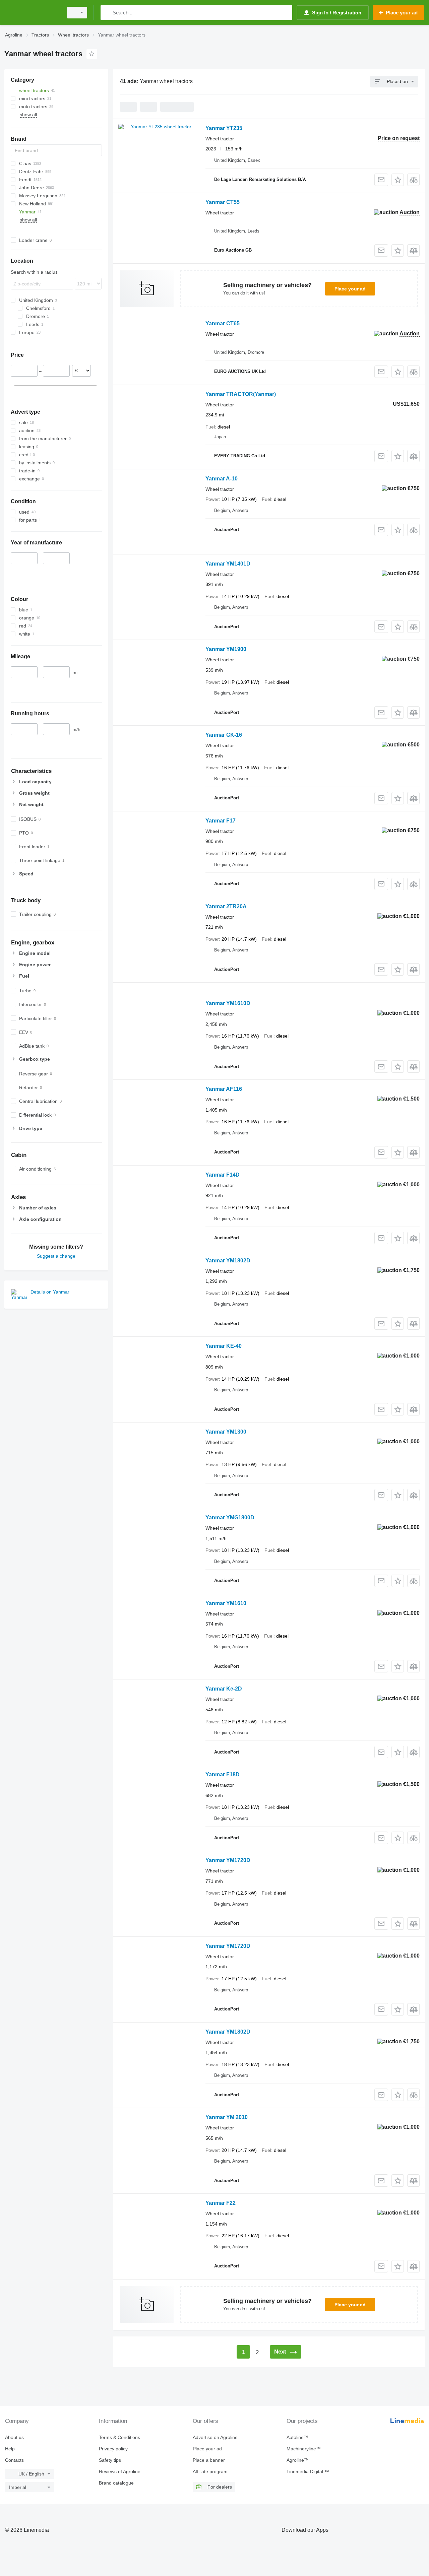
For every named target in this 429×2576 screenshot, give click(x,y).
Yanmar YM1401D (228, 564)
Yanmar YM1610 (226, 1603)
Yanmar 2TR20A (226, 906)
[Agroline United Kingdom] (32, 13)
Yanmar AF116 (224, 1089)
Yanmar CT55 (223, 202)
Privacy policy (113, 2449)
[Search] (107, 13)
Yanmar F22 (221, 2203)
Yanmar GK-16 (224, 735)
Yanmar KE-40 (224, 1346)
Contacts (14, 2460)
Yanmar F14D (223, 1175)
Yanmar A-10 (222, 479)
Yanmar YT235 (224, 128)
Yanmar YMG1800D (230, 1517)
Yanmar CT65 (223, 323)
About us (14, 2437)
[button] (398, 180)
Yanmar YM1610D (228, 1003)
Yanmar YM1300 (226, 1432)
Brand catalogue (116, 2483)
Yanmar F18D (223, 1774)
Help (10, 2449)
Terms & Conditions (119, 2437)
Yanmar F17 (221, 821)
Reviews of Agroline (120, 2471)
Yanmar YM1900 (226, 649)
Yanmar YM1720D (228, 1860)
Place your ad (350, 289)
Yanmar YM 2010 (227, 2117)
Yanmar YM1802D (228, 1261)
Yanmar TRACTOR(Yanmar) (241, 394)
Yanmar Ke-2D (224, 1689)
